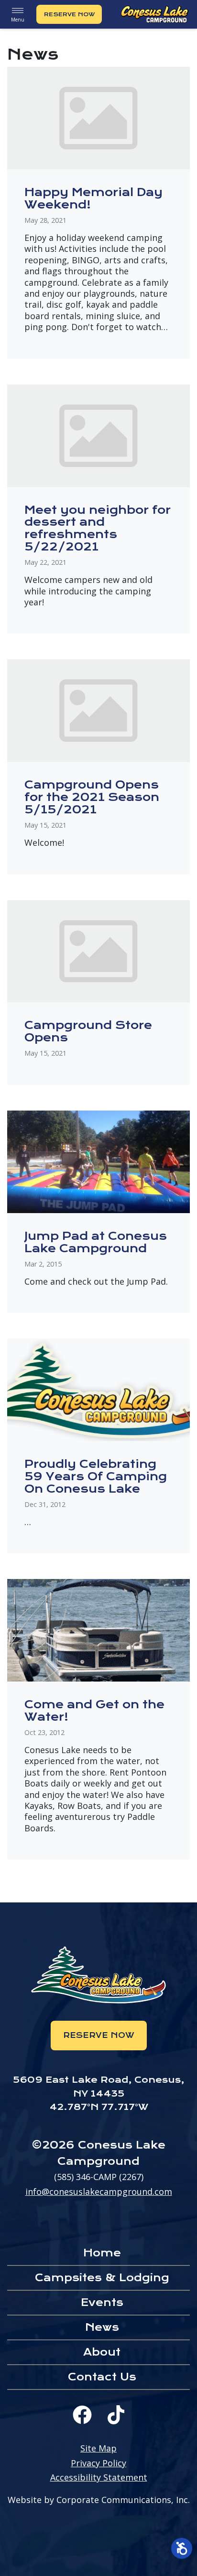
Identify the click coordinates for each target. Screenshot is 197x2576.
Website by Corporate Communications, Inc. (99, 2500)
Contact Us (102, 2377)
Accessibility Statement (99, 2477)
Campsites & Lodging (102, 2278)
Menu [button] (18, 20)
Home (102, 2253)
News (102, 2327)
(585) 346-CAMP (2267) (99, 2177)
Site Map (98, 2448)
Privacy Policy (98, 2463)
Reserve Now (69, 14)
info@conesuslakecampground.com (99, 2192)
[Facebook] (82, 2415)
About (102, 2352)
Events (102, 2302)
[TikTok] (116, 2415)
